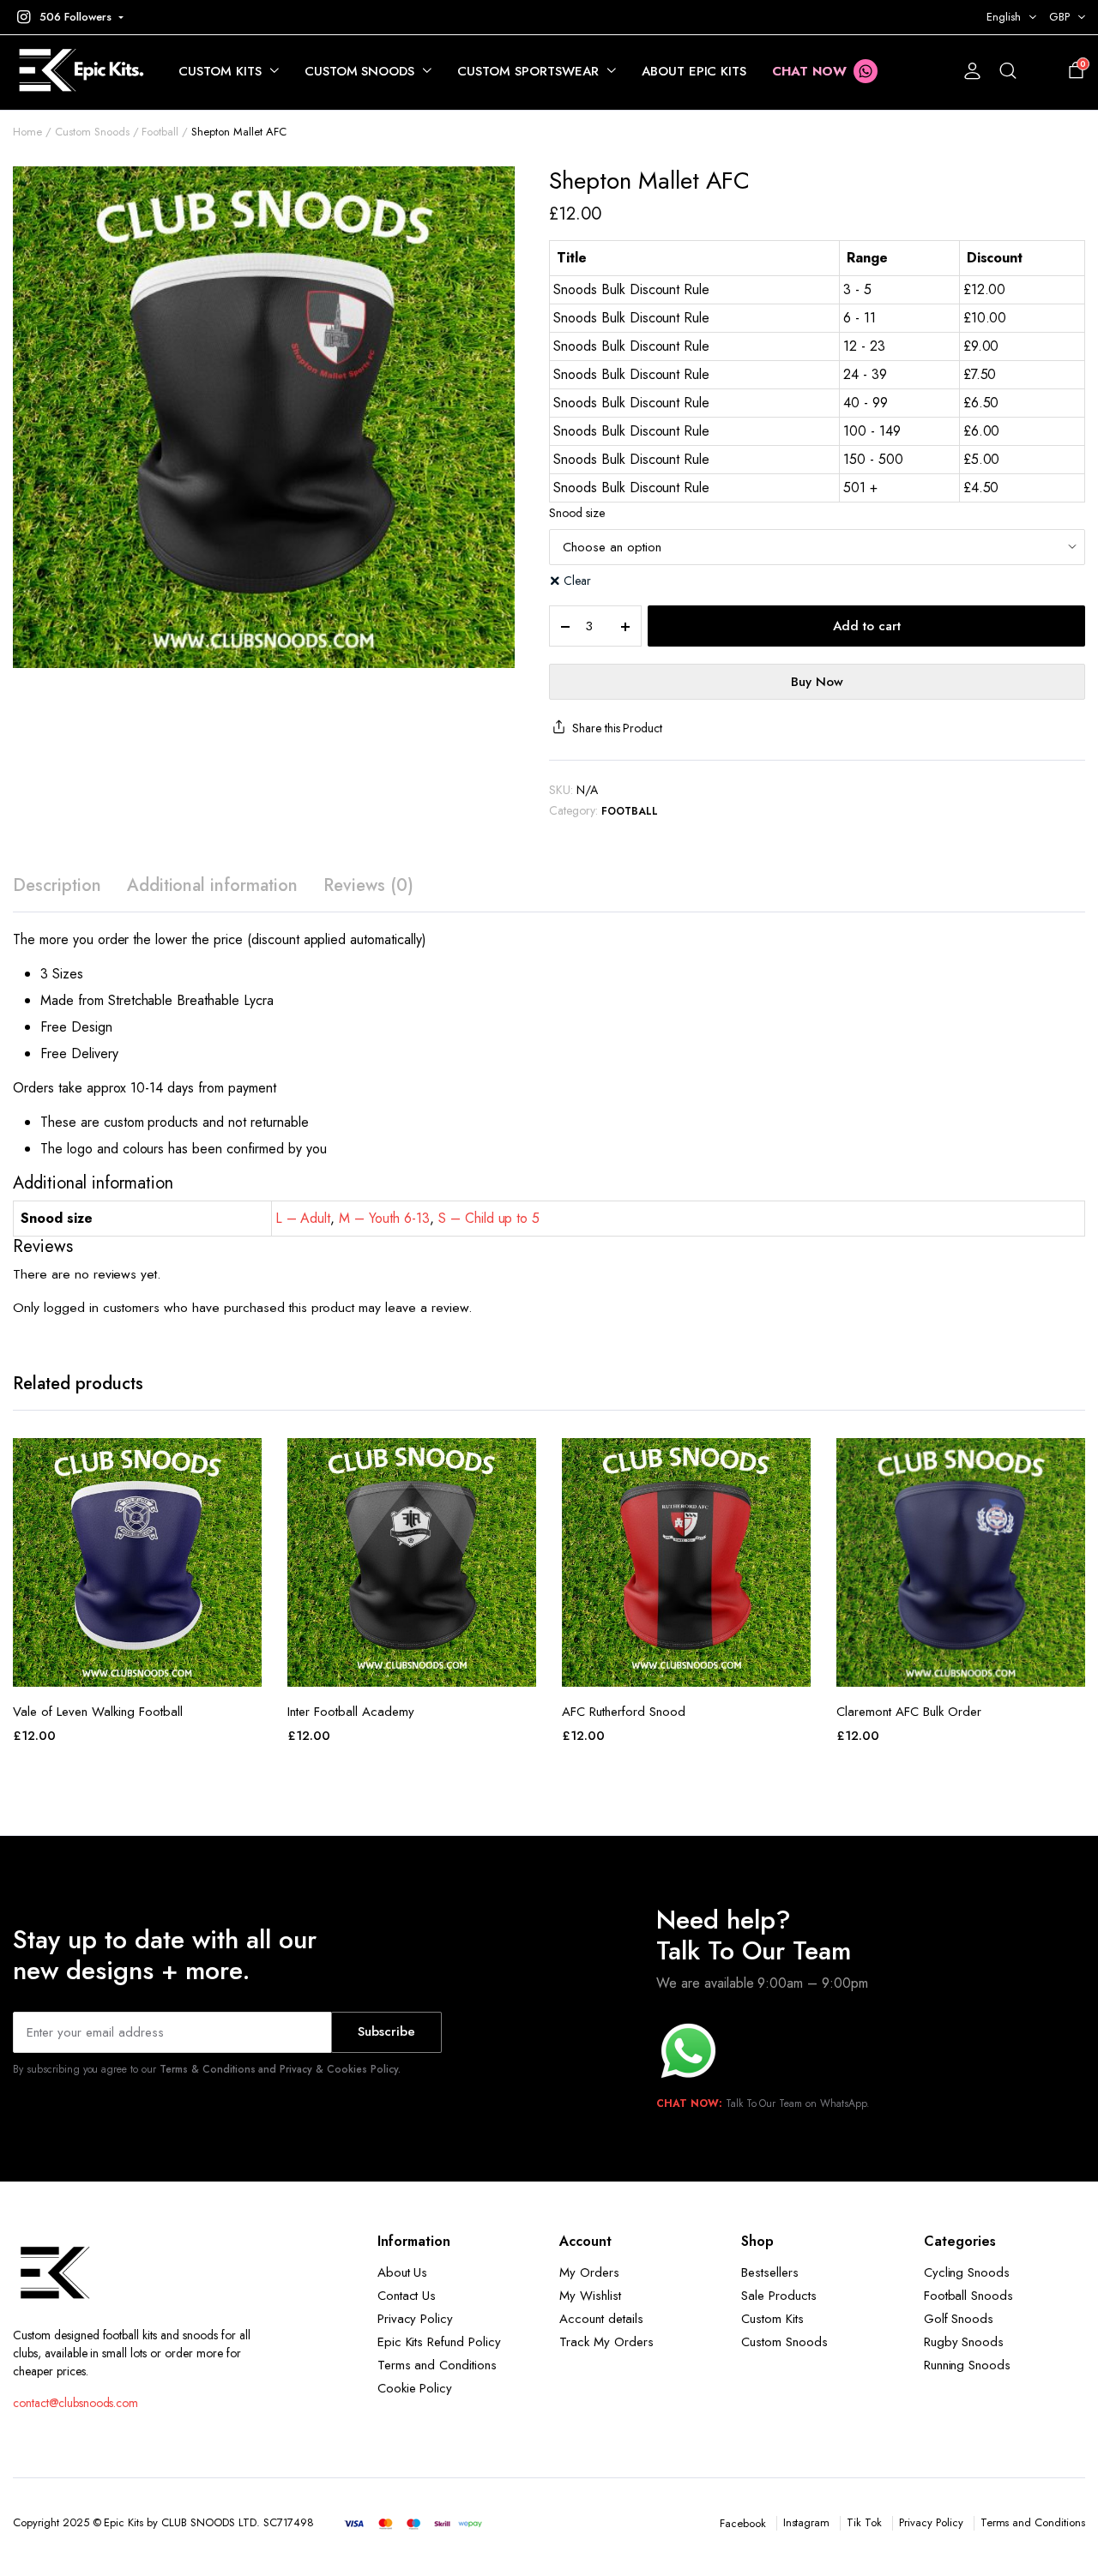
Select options (137, 1668)
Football (160, 132)
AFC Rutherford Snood (624, 1712)
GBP (1059, 17)
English (1004, 17)
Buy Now (817, 682)
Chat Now (809, 71)
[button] (68, 17)
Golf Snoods (959, 2319)
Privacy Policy (416, 2319)
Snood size (577, 513)
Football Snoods (969, 2296)
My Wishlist (590, 2296)
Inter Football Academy (351, 1712)
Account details (601, 2319)
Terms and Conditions (437, 2365)
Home (27, 132)
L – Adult (303, 1218)
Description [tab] (57, 885)
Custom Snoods (360, 71)
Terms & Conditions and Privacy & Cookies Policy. (280, 2069)
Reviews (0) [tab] (368, 885)
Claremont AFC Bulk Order (909, 1712)
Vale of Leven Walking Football (98, 1712)
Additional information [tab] (212, 885)
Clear (577, 581)
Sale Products (779, 2296)
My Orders (589, 2272)
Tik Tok (864, 2522)
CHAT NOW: (689, 2104)
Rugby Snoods (964, 2342)
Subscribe (386, 2031)
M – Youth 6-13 (384, 1218)
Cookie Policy (415, 2388)
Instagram (807, 2522)
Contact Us (407, 2296)
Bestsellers (770, 2272)
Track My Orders (606, 2342)
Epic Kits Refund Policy (439, 2342)
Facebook (743, 2523)
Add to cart (867, 626)
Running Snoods (968, 2365)
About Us (403, 2272)
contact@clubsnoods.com (75, 2403)
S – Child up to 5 (489, 1218)
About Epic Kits (694, 71)
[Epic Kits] (78, 72)
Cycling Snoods (967, 2272)
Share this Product (617, 728)
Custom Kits (220, 71)
